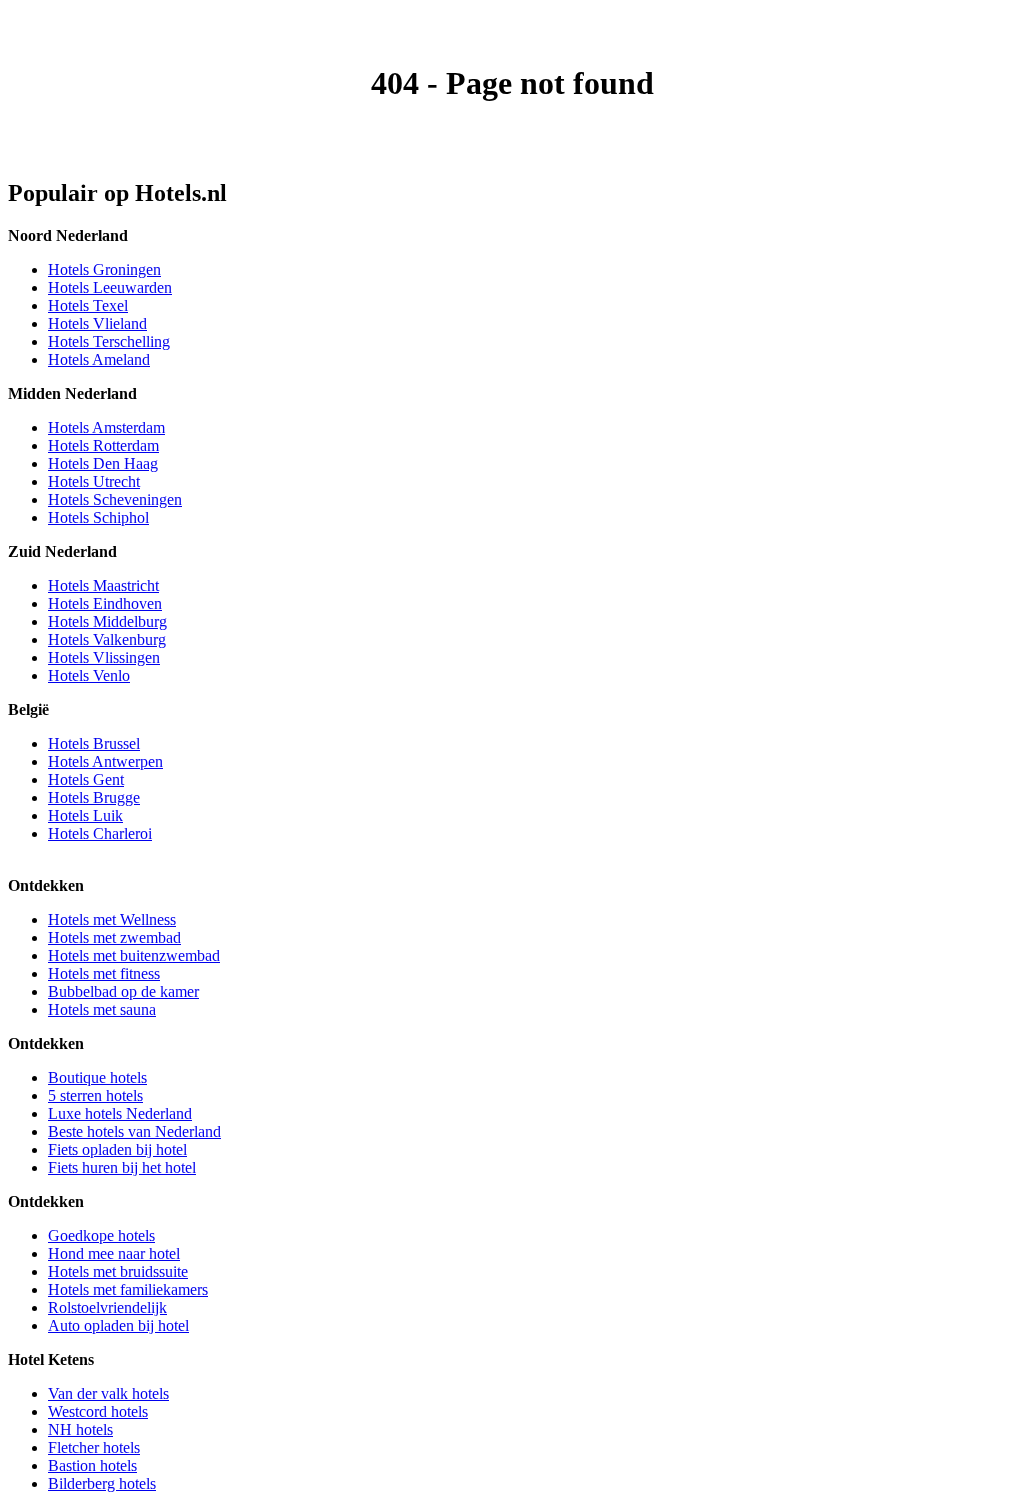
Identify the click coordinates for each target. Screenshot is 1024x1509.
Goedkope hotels (101, 1235)
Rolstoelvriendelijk (107, 1307)
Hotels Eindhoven (105, 603)
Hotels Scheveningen (115, 499)
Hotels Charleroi (100, 833)
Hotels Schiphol (98, 517)
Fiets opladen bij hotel (117, 1149)
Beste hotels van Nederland (134, 1131)
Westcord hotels (98, 1411)
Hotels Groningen (104, 269)
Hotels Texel (88, 305)
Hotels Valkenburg (107, 639)
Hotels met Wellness (112, 919)
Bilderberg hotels (102, 1483)
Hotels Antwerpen (105, 761)
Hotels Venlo (89, 675)
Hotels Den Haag (103, 463)
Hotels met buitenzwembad (134, 955)
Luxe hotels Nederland (120, 1113)
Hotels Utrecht (94, 481)
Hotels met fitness (104, 973)
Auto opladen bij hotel (118, 1325)
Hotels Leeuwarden (110, 287)
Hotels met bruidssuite (118, 1271)
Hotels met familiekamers (128, 1289)
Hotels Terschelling (109, 341)
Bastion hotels (92, 1465)
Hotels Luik (85, 815)
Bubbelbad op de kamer (123, 991)
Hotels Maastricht (103, 585)
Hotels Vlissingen (104, 657)
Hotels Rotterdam (103, 445)
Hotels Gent (86, 779)
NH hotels (80, 1429)
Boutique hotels (97, 1077)
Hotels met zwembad (114, 937)
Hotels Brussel (94, 743)
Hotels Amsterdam (106, 427)
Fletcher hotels (94, 1447)
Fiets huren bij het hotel (122, 1167)
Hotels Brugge (94, 797)
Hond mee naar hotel (114, 1253)
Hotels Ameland (99, 359)
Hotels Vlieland (97, 323)
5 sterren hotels (95, 1095)
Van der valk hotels (108, 1393)
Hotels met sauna (102, 1009)
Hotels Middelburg (107, 621)
